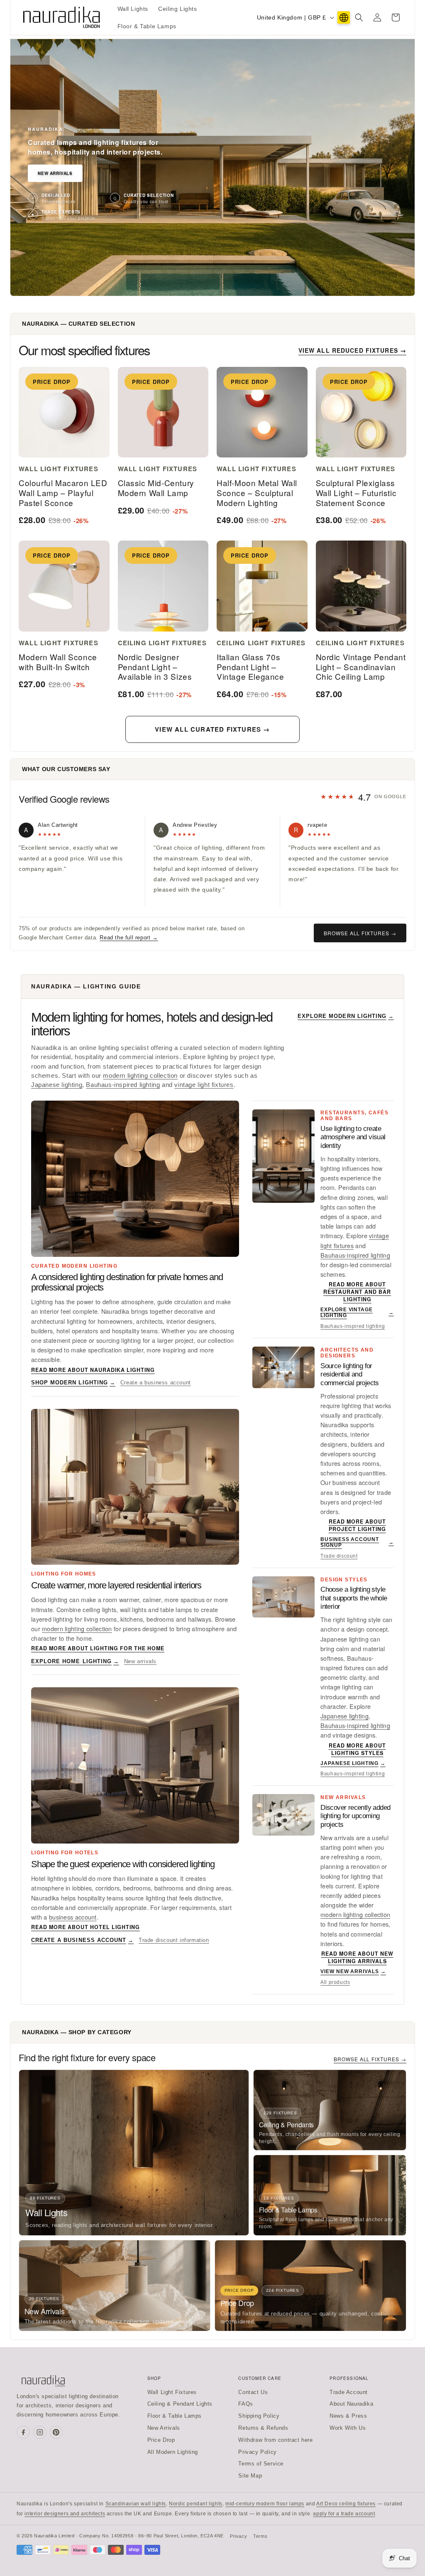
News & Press (348, 2416)
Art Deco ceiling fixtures (346, 2504)
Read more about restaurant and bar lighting (357, 1292)
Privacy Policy (257, 2452)
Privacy (238, 2536)
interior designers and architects (65, 2514)
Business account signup (357, 1542)
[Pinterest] (56, 2432)
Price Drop (161, 2440)
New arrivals (140, 1661)
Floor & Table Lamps (175, 2416)
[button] (359, 17)
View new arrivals (353, 1971)
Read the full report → (129, 938)
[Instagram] (40, 2432)
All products (335, 1982)
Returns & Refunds (263, 2428)
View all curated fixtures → (212, 729)
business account (73, 1917)
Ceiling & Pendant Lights (180, 2404)
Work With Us (348, 2428)
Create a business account (156, 1383)
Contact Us (253, 2392)
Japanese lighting (57, 1085)
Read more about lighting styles (357, 1749)
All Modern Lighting (173, 2452)
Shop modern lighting (73, 1383)
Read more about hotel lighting (85, 1927)
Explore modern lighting (346, 1016)
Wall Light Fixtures (172, 2392)
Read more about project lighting (357, 1525)
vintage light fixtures (204, 1085)
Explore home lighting (75, 1661)
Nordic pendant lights (196, 2504)
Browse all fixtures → (360, 933)
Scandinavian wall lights (136, 2504)
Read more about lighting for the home (98, 1648)
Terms (260, 2536)
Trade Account (349, 2392)
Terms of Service (261, 2464)
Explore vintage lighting (357, 1313)
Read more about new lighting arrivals (357, 1957)
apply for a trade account (344, 2514)
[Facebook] (23, 2432)
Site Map (250, 2476)
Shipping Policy (259, 2416)
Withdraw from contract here (275, 2440)
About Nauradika (351, 2404)
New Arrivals (55, 173)
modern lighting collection (140, 1076)
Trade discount (339, 1556)
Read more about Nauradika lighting (93, 1370)
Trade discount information (174, 1940)
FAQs (245, 2404)
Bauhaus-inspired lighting (123, 1085)
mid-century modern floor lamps (265, 2504)
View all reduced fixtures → (352, 350)
